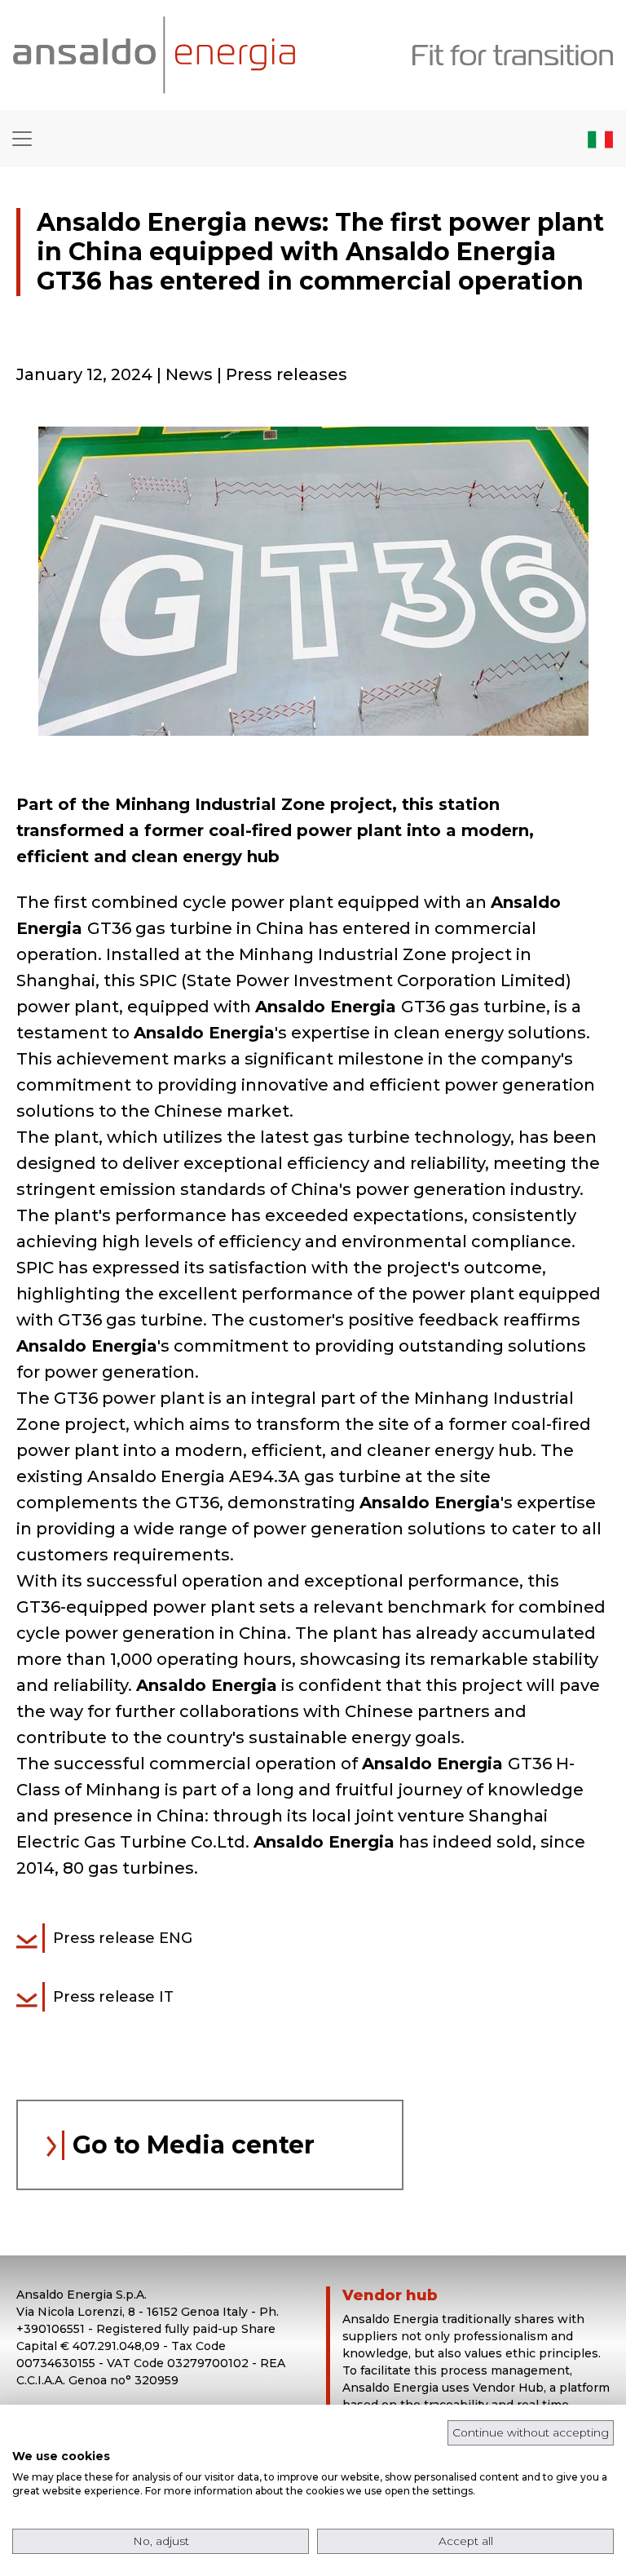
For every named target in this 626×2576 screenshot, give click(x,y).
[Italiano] (600, 139)
